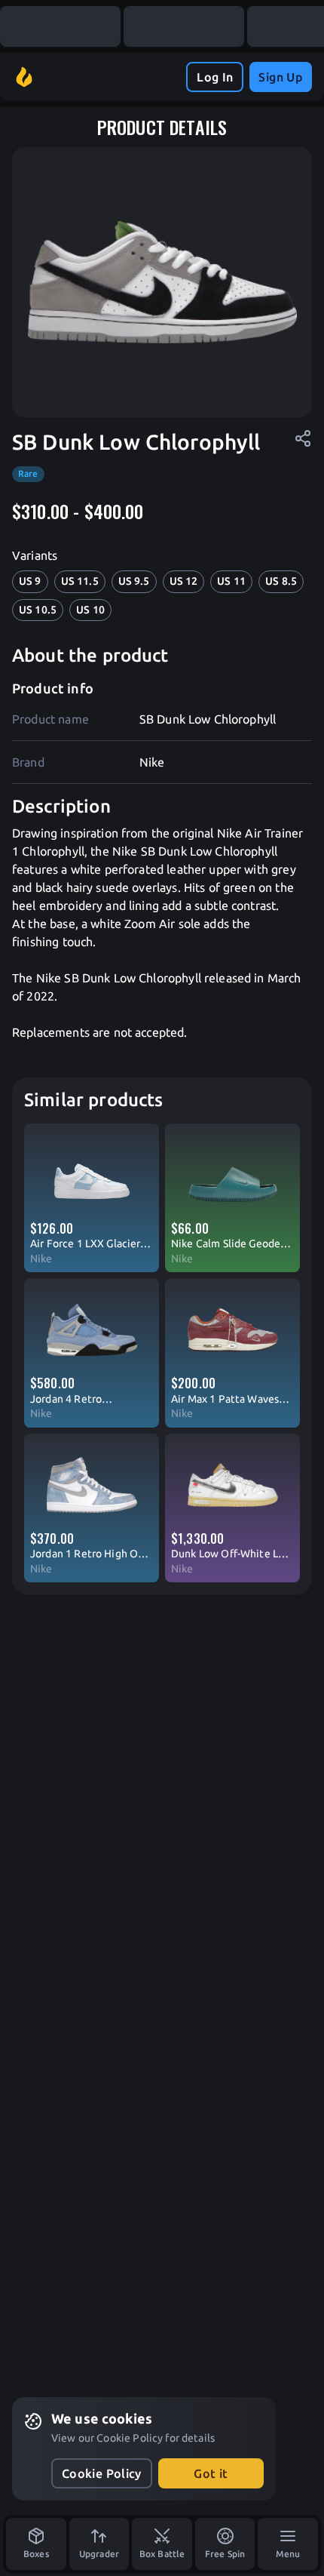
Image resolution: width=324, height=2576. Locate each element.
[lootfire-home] (24, 77)
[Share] (303, 438)
